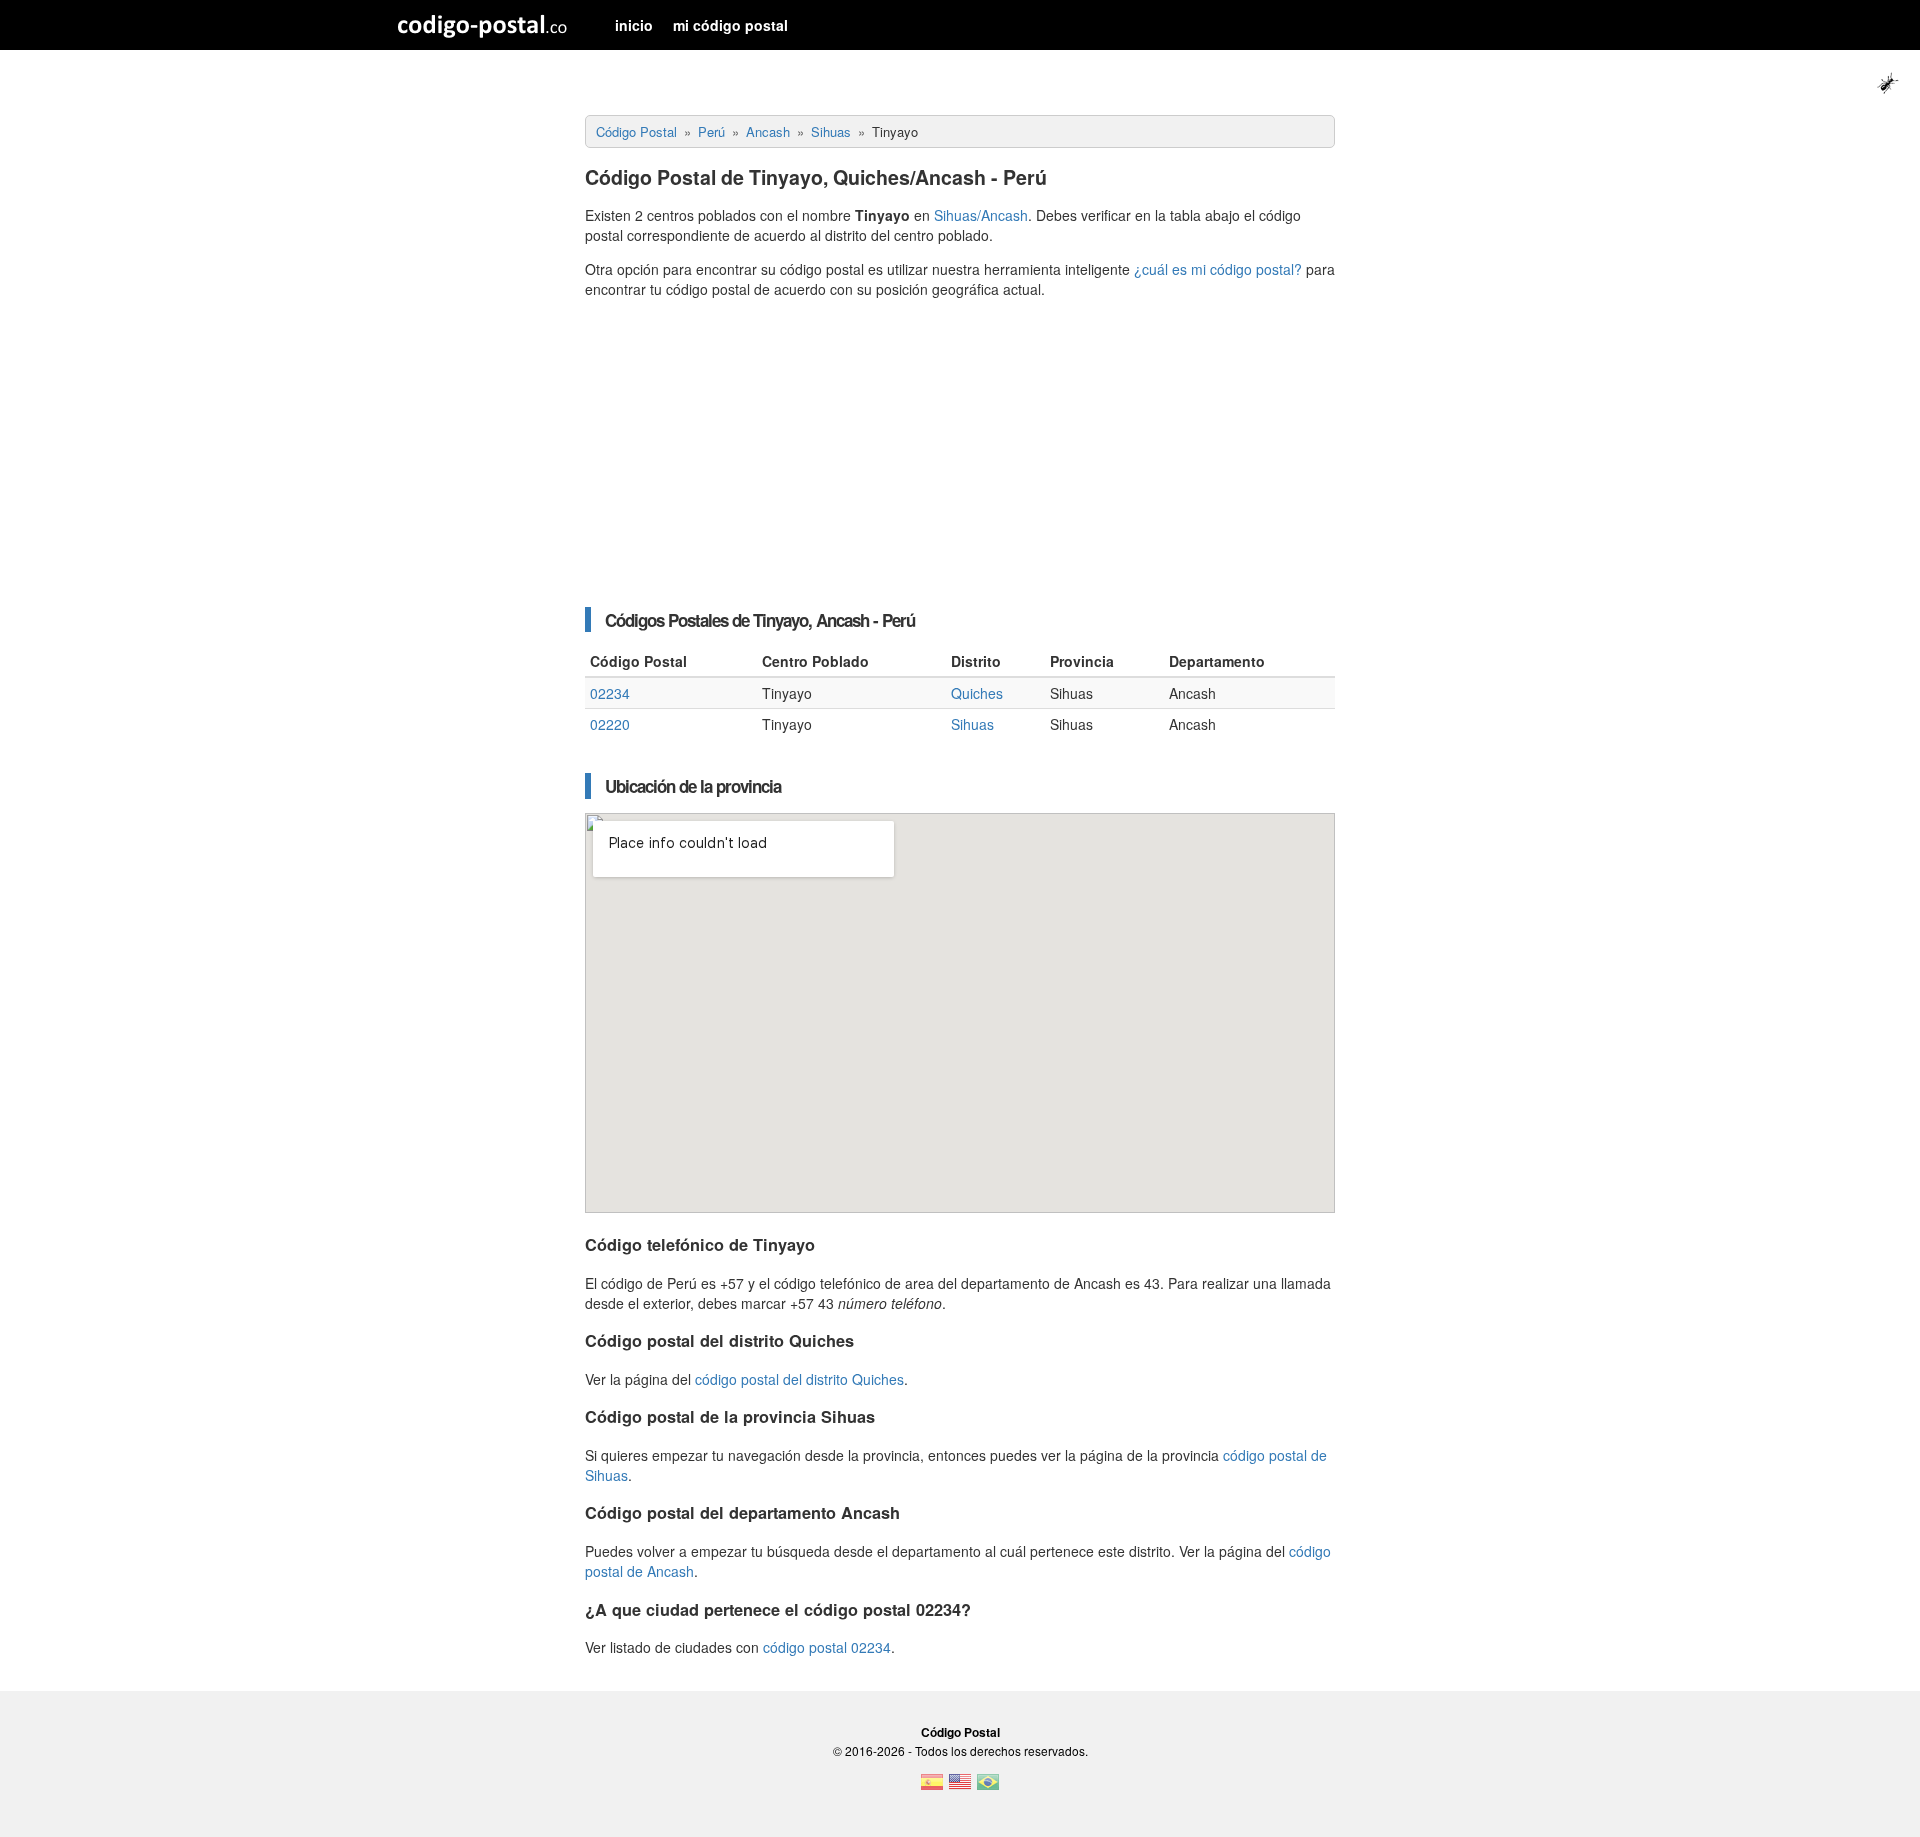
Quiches (977, 693)
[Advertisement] (960, 453)
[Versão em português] (988, 1788)
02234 (610, 693)
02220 (610, 724)
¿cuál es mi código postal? (1218, 269)
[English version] (960, 1788)
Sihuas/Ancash (981, 215)
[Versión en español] (932, 1788)
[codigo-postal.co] (482, 25)
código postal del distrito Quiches (799, 1379)
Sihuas (972, 724)
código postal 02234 (827, 1647)
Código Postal (960, 1732)
